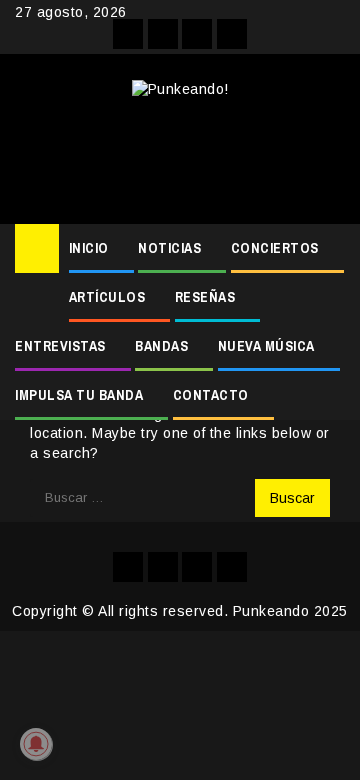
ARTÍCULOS (107, 297)
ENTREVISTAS (60, 346)
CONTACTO (211, 395)
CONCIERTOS (275, 248)
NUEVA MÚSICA (266, 346)
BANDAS (161, 346)
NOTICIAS (169, 248)
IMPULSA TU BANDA (79, 395)
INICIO (89, 248)
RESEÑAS (205, 297)
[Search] (330, 249)
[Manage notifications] (36, 744)
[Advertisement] (180, 154)
